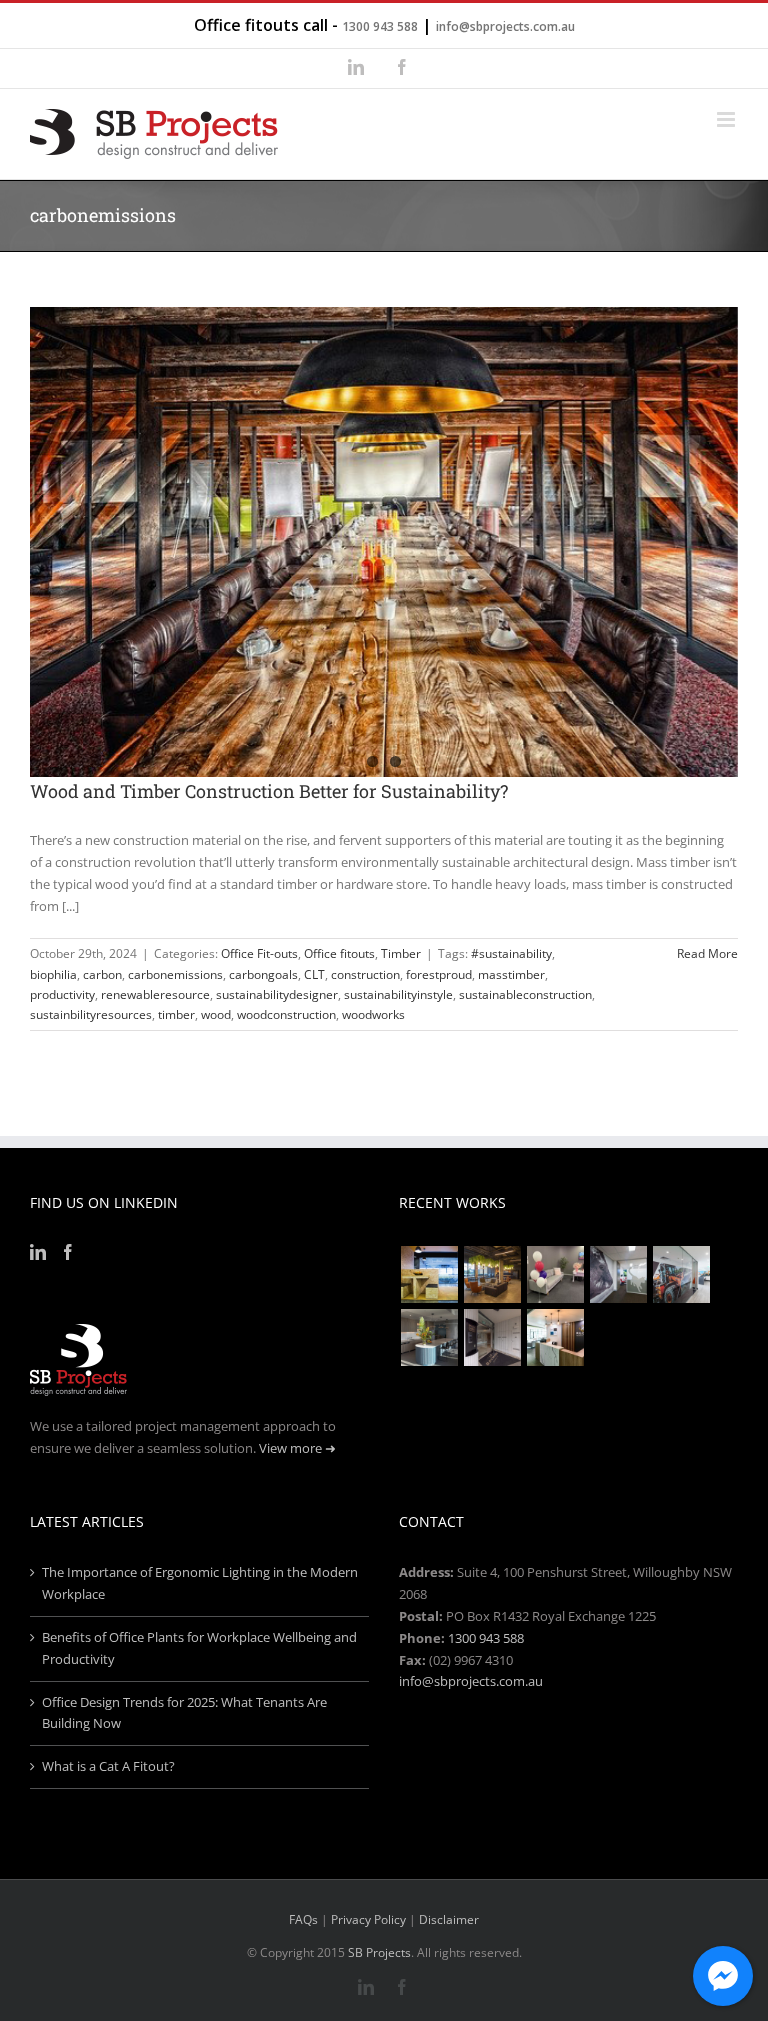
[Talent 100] (429, 1274)
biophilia (53, 974)
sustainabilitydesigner (277, 994)
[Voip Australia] (492, 1274)
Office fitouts (339, 953)
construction (365, 974)
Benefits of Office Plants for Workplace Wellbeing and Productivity (199, 1648)
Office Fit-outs (259, 953)
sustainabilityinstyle (398, 994)
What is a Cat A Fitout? (108, 1766)
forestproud (439, 974)
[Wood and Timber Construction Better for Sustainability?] (384, 542)
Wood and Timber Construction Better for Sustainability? (269, 791)
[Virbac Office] (618, 1274)
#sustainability (511, 953)
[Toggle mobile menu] (727, 119)
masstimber (511, 974)
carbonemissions (175, 974)
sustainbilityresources (91, 1014)
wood (216, 1014)
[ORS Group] (555, 1274)
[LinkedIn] (38, 1252)
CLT (314, 974)
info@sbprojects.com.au (505, 26)
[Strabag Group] (429, 1337)
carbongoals (263, 974)
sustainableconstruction (525, 994)
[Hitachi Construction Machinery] (681, 1274)
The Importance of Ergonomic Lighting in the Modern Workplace (200, 1583)
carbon (102, 974)
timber (176, 1014)
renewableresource (155, 994)
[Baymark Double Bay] (492, 1337)
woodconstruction (286, 1014)
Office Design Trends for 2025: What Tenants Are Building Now (184, 1713)
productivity (62, 994)
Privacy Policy (368, 1919)
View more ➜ (297, 1448)
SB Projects (379, 1952)
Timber (401, 953)
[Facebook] (68, 1252)
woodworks (373, 1014)
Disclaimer (449, 1919)
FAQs (303, 1919)
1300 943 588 (380, 26)
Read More (707, 953)
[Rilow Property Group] (555, 1337)
